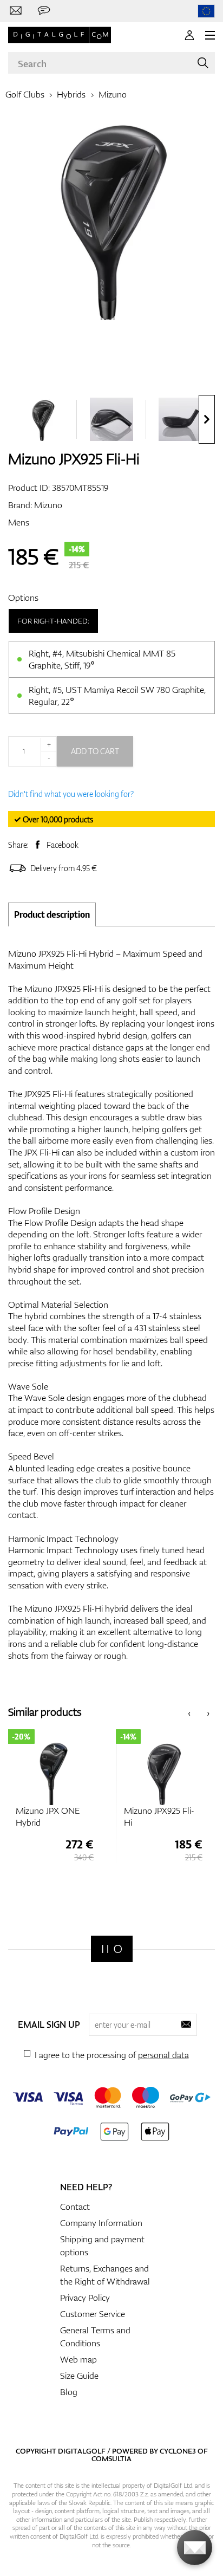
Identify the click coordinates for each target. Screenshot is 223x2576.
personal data (163, 2055)
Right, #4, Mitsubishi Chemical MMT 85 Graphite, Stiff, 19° (102, 659)
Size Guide (79, 2376)
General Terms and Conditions (95, 2337)
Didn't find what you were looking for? (71, 794)
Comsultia (111, 2458)
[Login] (189, 35)
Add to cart (95, 751)
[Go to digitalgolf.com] (206, 11)
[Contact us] (16, 11)
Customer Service (93, 2314)
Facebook (63, 845)
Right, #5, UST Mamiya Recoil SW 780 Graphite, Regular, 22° (117, 696)
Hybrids (71, 94)
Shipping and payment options (102, 2246)
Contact (75, 2207)
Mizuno (113, 94)
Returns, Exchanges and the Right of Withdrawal (105, 2275)
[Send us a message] (44, 11)
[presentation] (207, 419)
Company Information (101, 2223)
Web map (78, 2359)
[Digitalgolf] (112, 1949)
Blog (69, 2392)
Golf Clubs (25, 94)
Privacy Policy (85, 2298)
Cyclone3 (178, 2451)
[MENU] (210, 35)
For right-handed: (53, 621)
